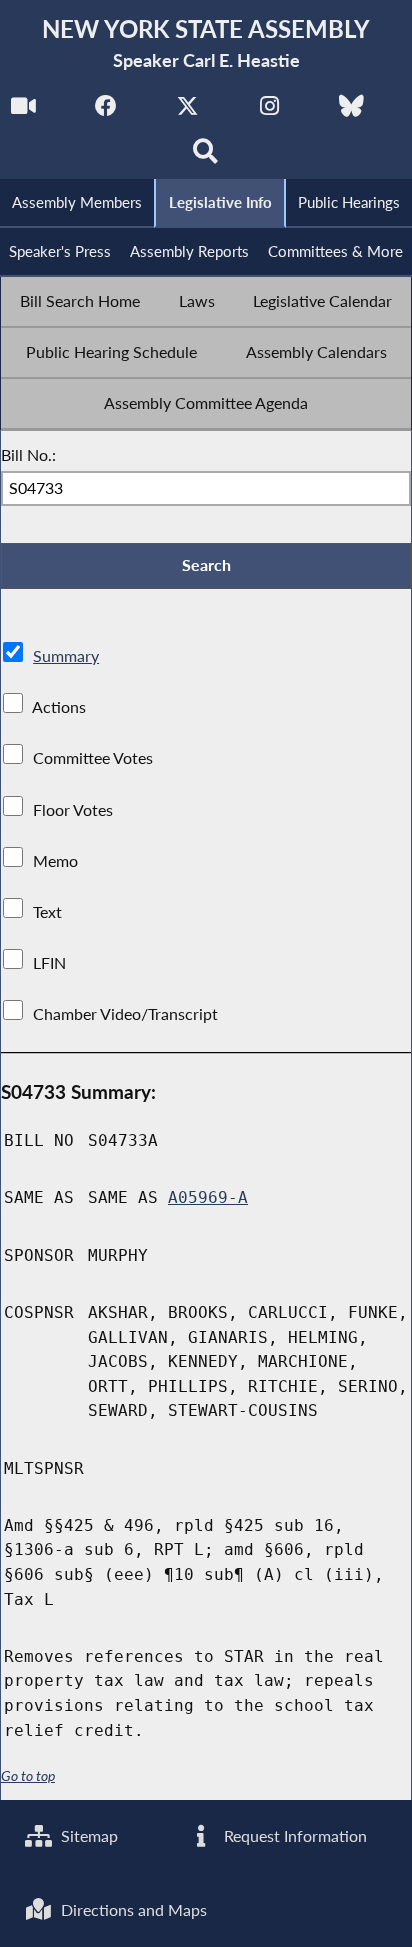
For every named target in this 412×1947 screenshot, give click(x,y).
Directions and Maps (132, 1909)
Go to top (28, 1776)
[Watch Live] (23, 111)
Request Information (293, 1835)
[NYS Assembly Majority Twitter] (187, 111)
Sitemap (87, 1835)
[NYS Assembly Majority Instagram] (269, 111)
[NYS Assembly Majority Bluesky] (351, 111)
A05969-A (208, 1197)
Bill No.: (28, 454)
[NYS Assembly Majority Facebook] (105, 111)
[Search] (206, 156)
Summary (66, 655)
